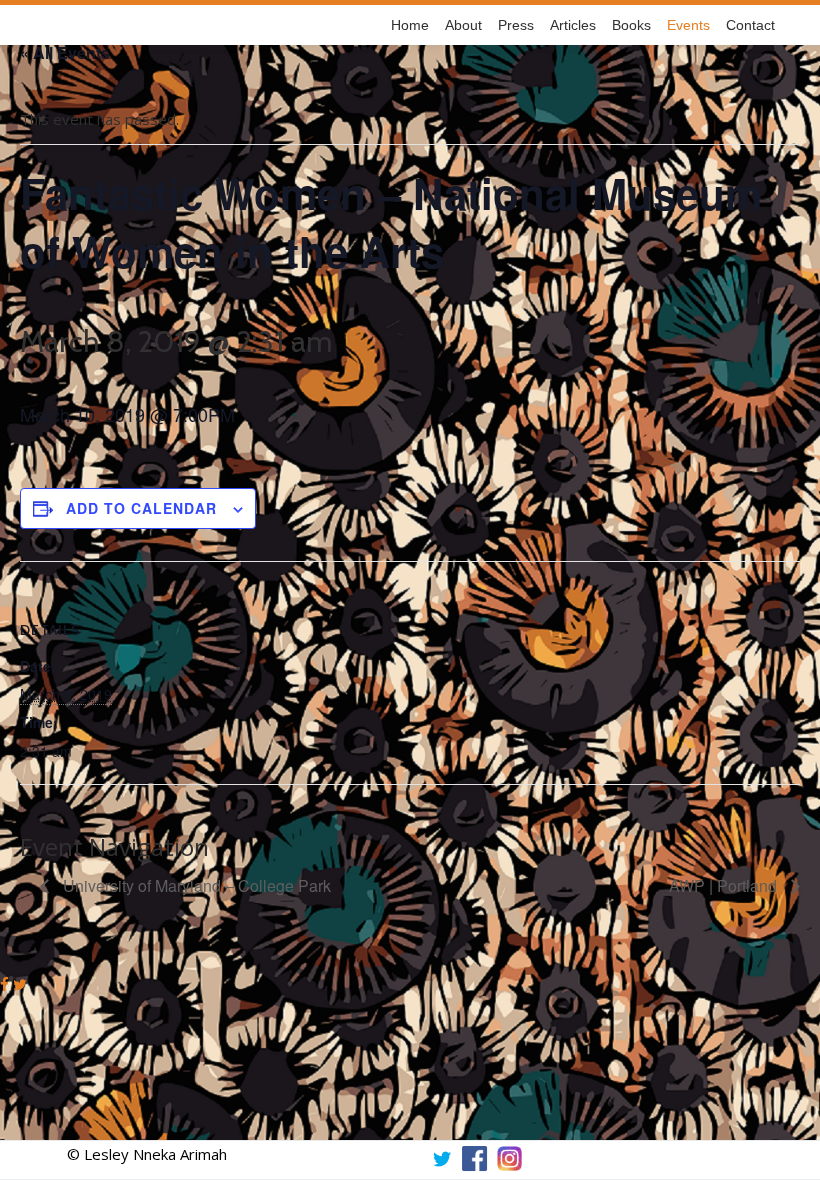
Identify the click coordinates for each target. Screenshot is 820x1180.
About (463, 25)
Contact (750, 25)
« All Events (65, 52)
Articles (573, 25)
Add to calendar (141, 508)
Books (631, 25)
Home (410, 25)
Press (516, 25)
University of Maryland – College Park (195, 885)
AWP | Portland (725, 885)
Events (688, 25)
